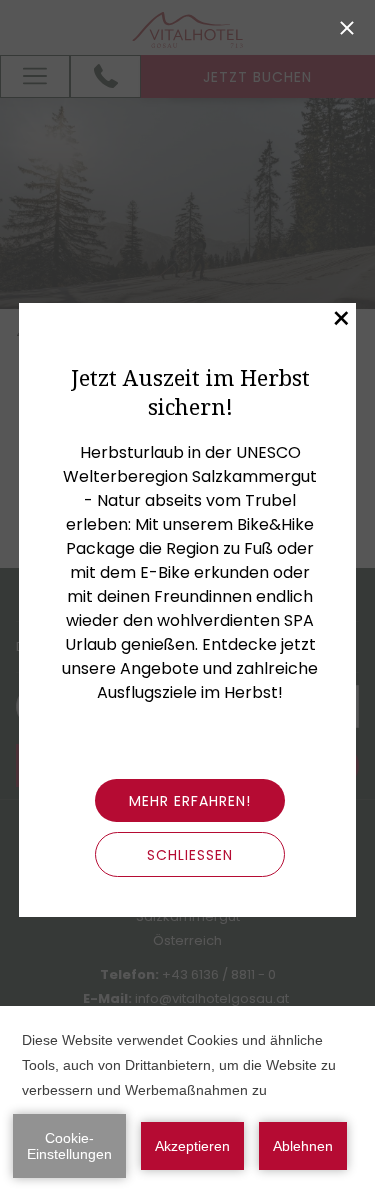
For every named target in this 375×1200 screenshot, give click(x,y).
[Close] (347, 28)
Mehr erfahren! (190, 801)
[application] (187, 1103)
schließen (190, 855)
